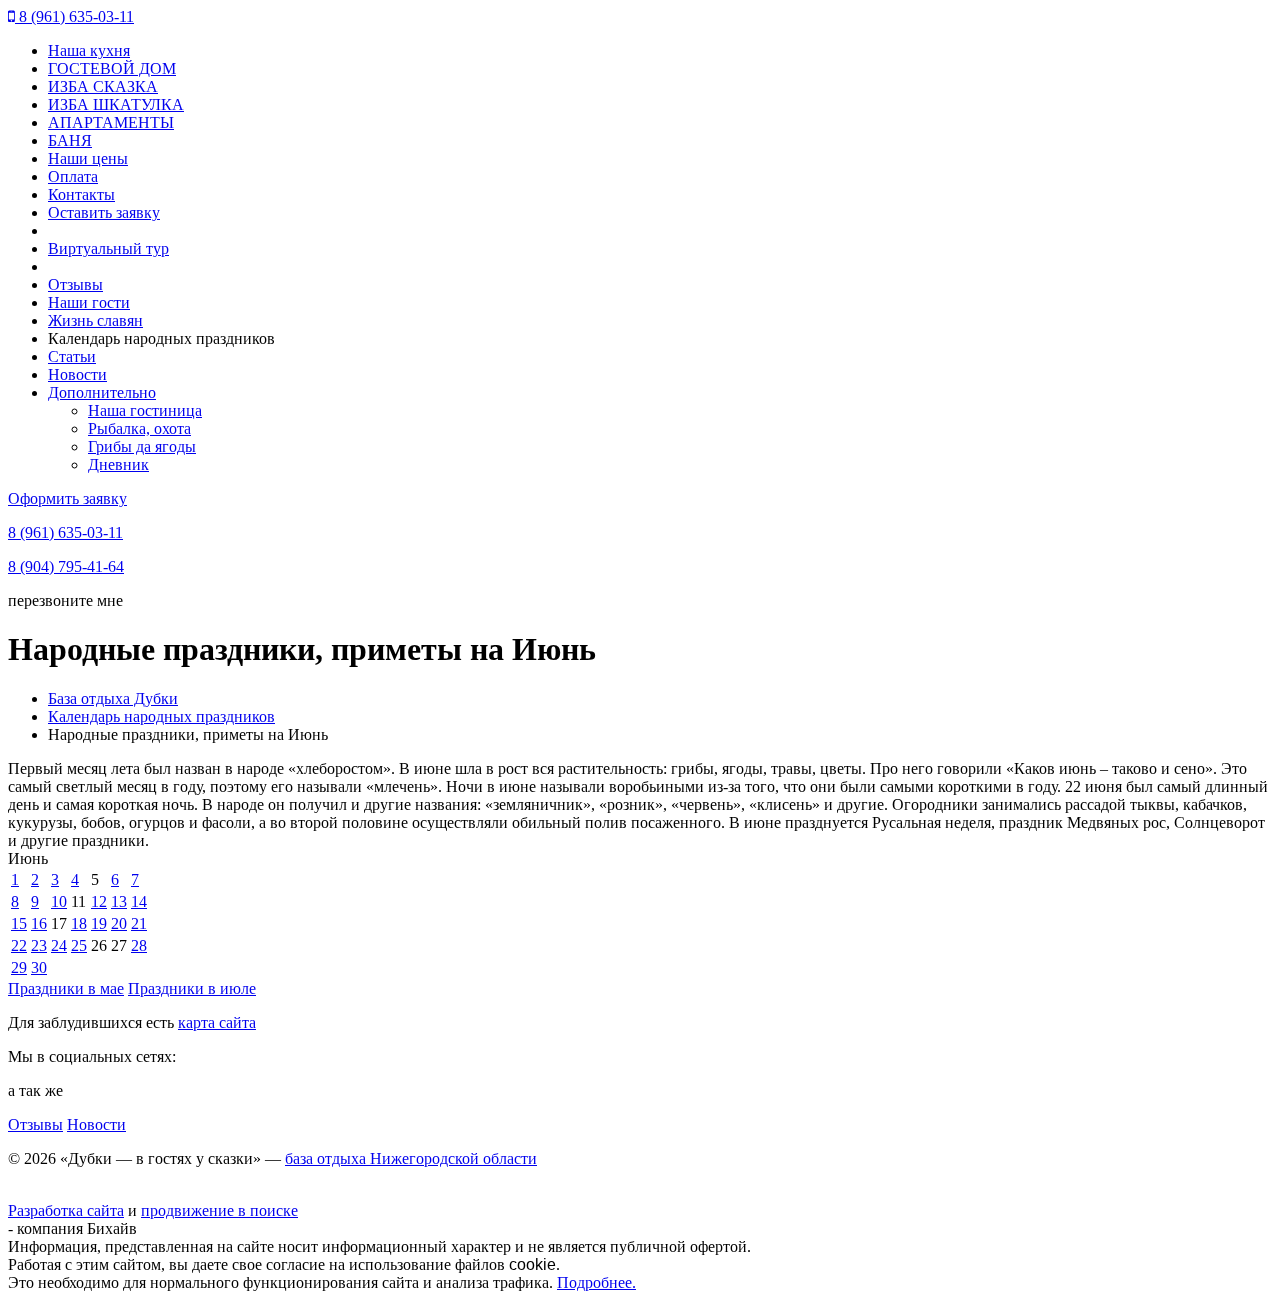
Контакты (81, 194)
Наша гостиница (145, 410)
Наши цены (88, 158)
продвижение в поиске (219, 1210)
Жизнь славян (95, 320)
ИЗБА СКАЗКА (103, 86)
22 (19, 945)
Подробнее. (596, 1282)
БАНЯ (70, 140)
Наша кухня (89, 50)
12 (99, 901)
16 (39, 923)
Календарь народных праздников (161, 716)
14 (139, 901)
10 (59, 901)
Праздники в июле (192, 988)
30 (39, 967)
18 (79, 923)
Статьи (72, 356)
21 (139, 923)
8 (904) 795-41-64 (66, 566)
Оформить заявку (67, 498)
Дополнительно (102, 392)
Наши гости (89, 302)
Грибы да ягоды (142, 446)
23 (39, 945)
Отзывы (75, 284)
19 (99, 923)
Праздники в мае (66, 988)
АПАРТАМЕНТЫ (111, 122)
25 (79, 945)
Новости (77, 374)
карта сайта (217, 1022)
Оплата (73, 176)
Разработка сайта (66, 1210)
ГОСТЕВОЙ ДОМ (112, 68)
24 (59, 945)
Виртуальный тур (108, 248)
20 (119, 923)
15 (19, 923)
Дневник (118, 464)
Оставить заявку (104, 212)
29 (19, 967)
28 (139, 945)
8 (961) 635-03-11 (74, 16)
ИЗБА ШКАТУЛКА (116, 104)
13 (119, 901)
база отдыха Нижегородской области (411, 1158)
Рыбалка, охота (139, 428)
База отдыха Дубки (113, 698)
